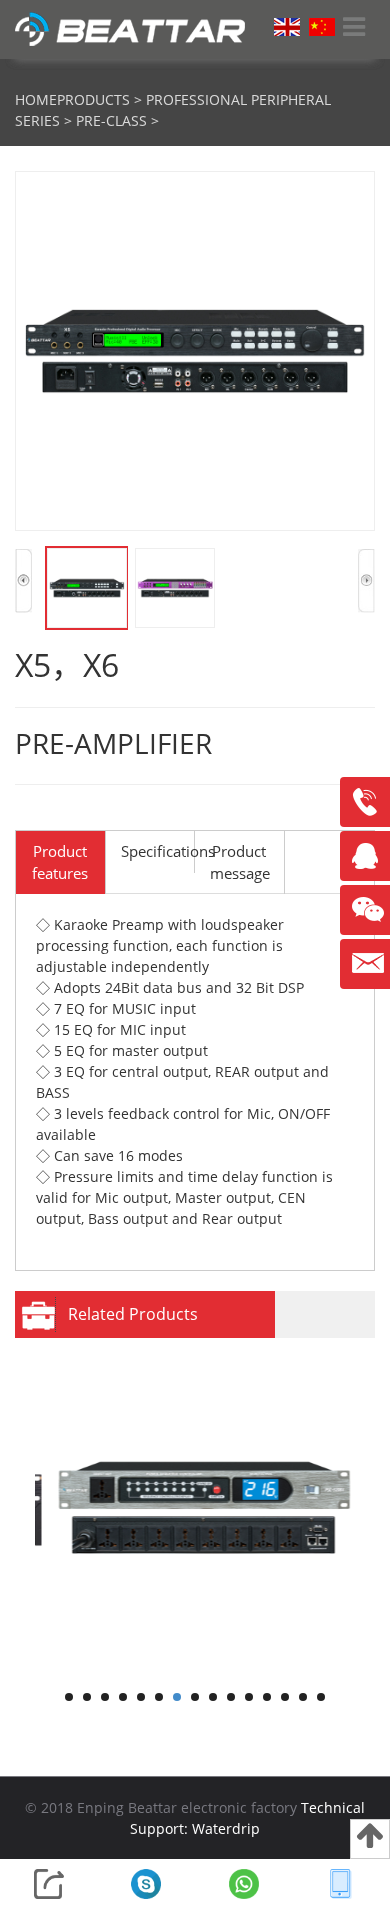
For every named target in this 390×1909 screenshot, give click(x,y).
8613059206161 (365, 802)
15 (321, 1697)
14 (303, 1697)
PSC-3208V (188, 1666)
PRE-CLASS (111, 120)
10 (231, 1697)
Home (36, 99)
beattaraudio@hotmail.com (365, 964)
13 (285, 1697)
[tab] (60, 862)
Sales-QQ (370, 863)
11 (249, 1697)
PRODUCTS (93, 99)
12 (267, 1697)
